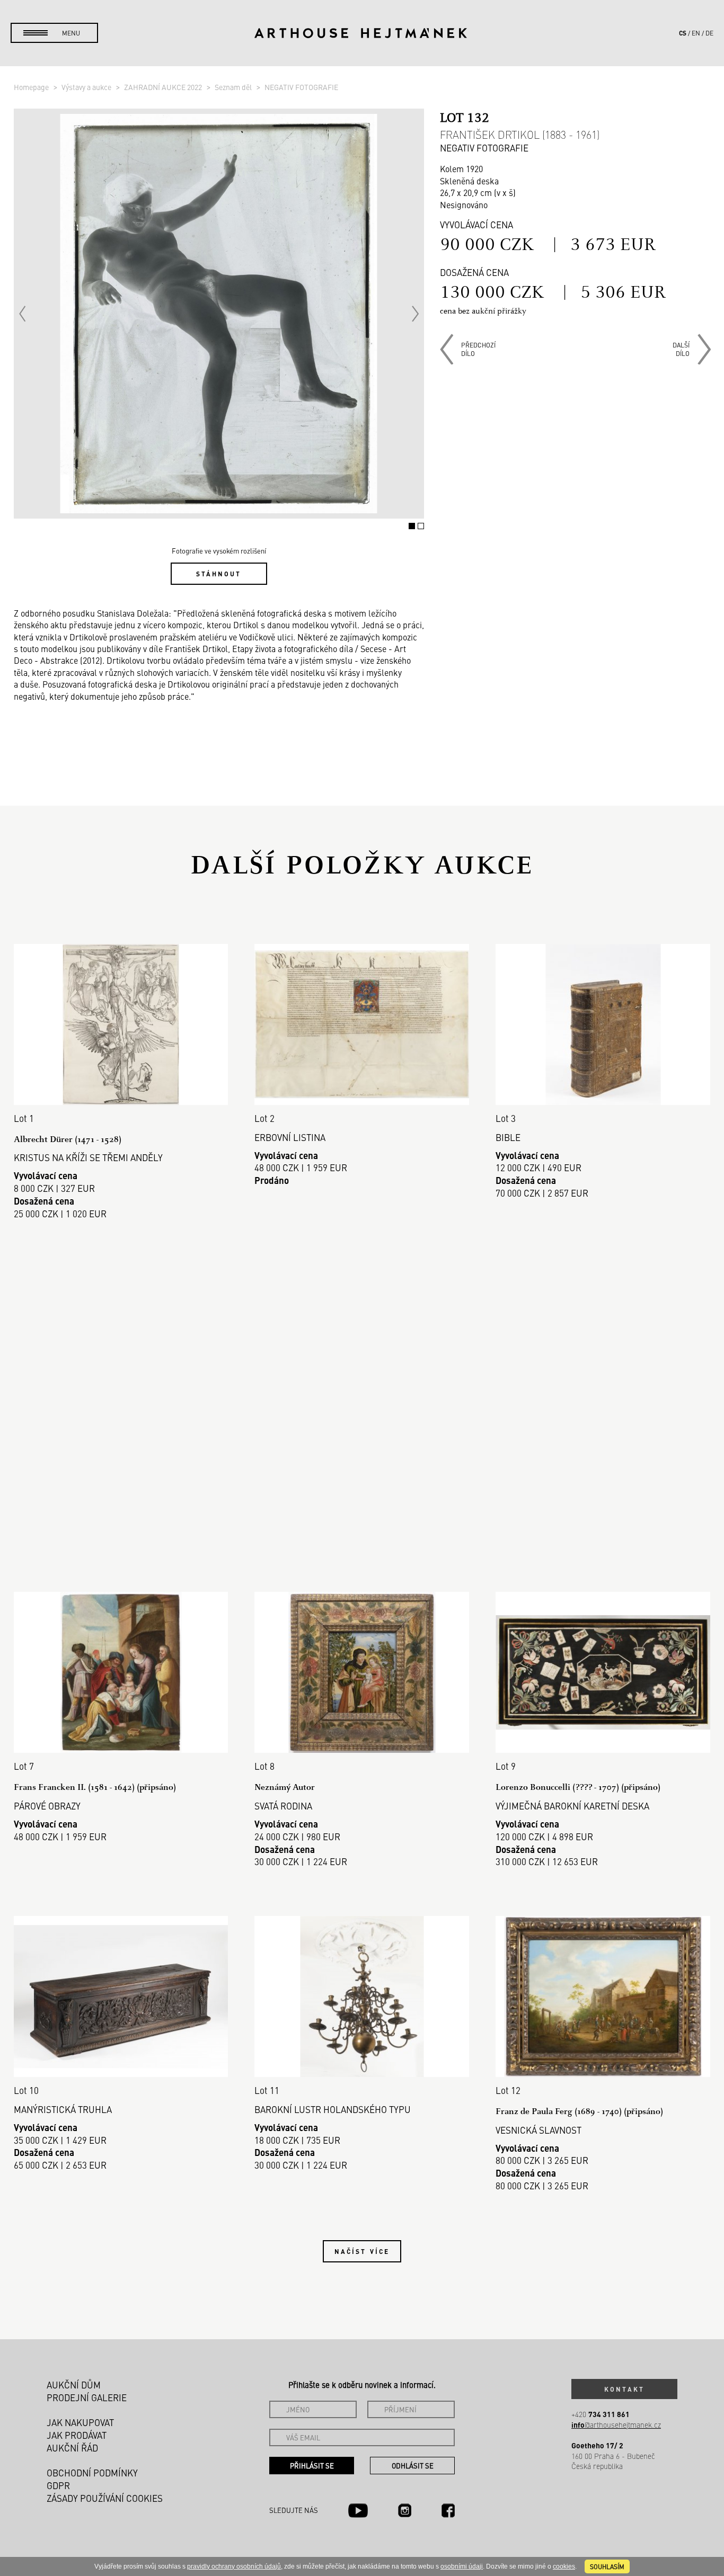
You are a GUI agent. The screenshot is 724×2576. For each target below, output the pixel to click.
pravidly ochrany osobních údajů (234, 2566)
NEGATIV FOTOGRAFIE (301, 87)
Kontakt (624, 2389)
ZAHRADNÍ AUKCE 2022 (164, 87)
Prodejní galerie (87, 2397)
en (696, 33)
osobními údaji (462, 2566)
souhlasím (607, 2566)
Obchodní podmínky (92, 2473)
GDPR (58, 2485)
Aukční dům (74, 2385)
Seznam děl (234, 87)
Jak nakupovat (80, 2422)
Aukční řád (72, 2448)
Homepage (32, 87)
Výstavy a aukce (87, 87)
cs (683, 33)
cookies (564, 2566)
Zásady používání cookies (105, 2498)
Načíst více (362, 2251)
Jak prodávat (77, 2435)
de (709, 33)
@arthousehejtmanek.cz (616, 2425)
